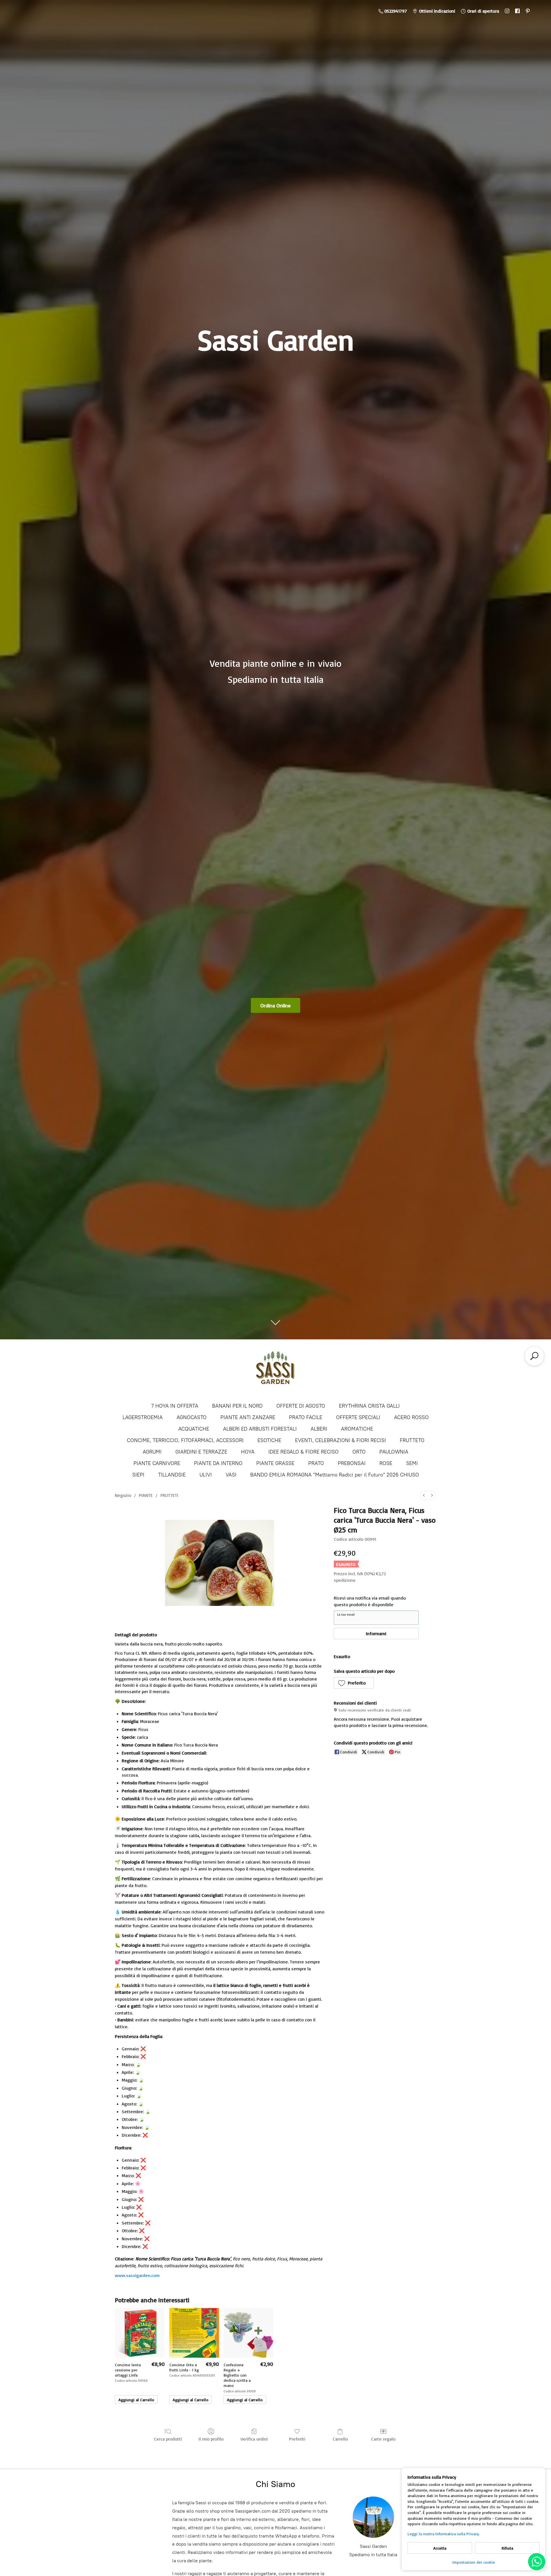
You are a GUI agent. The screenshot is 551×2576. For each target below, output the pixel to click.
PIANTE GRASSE (275, 1463)
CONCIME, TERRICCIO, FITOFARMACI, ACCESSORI (185, 1440)
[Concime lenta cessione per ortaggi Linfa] (140, 2333)
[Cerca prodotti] (534, 1356)
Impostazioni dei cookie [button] (474, 2562)
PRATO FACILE (306, 1417)
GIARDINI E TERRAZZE (201, 1452)
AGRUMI (152, 1452)
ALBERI (319, 1429)
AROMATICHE (357, 1429)
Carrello (340, 2439)
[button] (354, 1683)
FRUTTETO (412, 1440)
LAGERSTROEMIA (143, 1417)
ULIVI (206, 1475)
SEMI (412, 1463)
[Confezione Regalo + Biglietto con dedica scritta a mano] (248, 2333)
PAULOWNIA (394, 1452)
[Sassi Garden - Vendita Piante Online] (275, 1370)
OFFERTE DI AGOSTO (301, 1406)
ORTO (359, 1452)
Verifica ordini (254, 2439)
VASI (231, 1475)
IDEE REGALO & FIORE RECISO (303, 1452)
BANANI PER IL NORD (237, 1406)
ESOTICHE (269, 1440)
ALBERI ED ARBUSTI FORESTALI (260, 1429)
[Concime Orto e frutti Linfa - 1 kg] (194, 2333)
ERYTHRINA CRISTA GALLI (369, 1406)
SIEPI (138, 1475)
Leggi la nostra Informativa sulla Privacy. (444, 2534)
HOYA (248, 1452)
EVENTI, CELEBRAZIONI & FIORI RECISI (341, 1440)
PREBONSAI (352, 1463)
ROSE (386, 1463)
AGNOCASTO (192, 1417)
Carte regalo (383, 2439)
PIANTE (146, 1495)
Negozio (123, 1495)
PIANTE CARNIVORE (157, 1463)
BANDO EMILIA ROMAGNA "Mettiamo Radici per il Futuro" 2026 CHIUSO (335, 1475)
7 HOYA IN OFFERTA (175, 1406)
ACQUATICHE (194, 1429)
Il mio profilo (211, 2439)
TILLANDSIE (172, 1475)
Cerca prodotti (168, 2439)
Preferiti (297, 2439)
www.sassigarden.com (137, 2275)
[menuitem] (424, 1495)
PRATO (316, 1463)
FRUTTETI (169, 1495)
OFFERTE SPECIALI (358, 1417)
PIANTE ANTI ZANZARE (248, 1417)
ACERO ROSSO (411, 1417)
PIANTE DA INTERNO (218, 1463)
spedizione (345, 1580)
